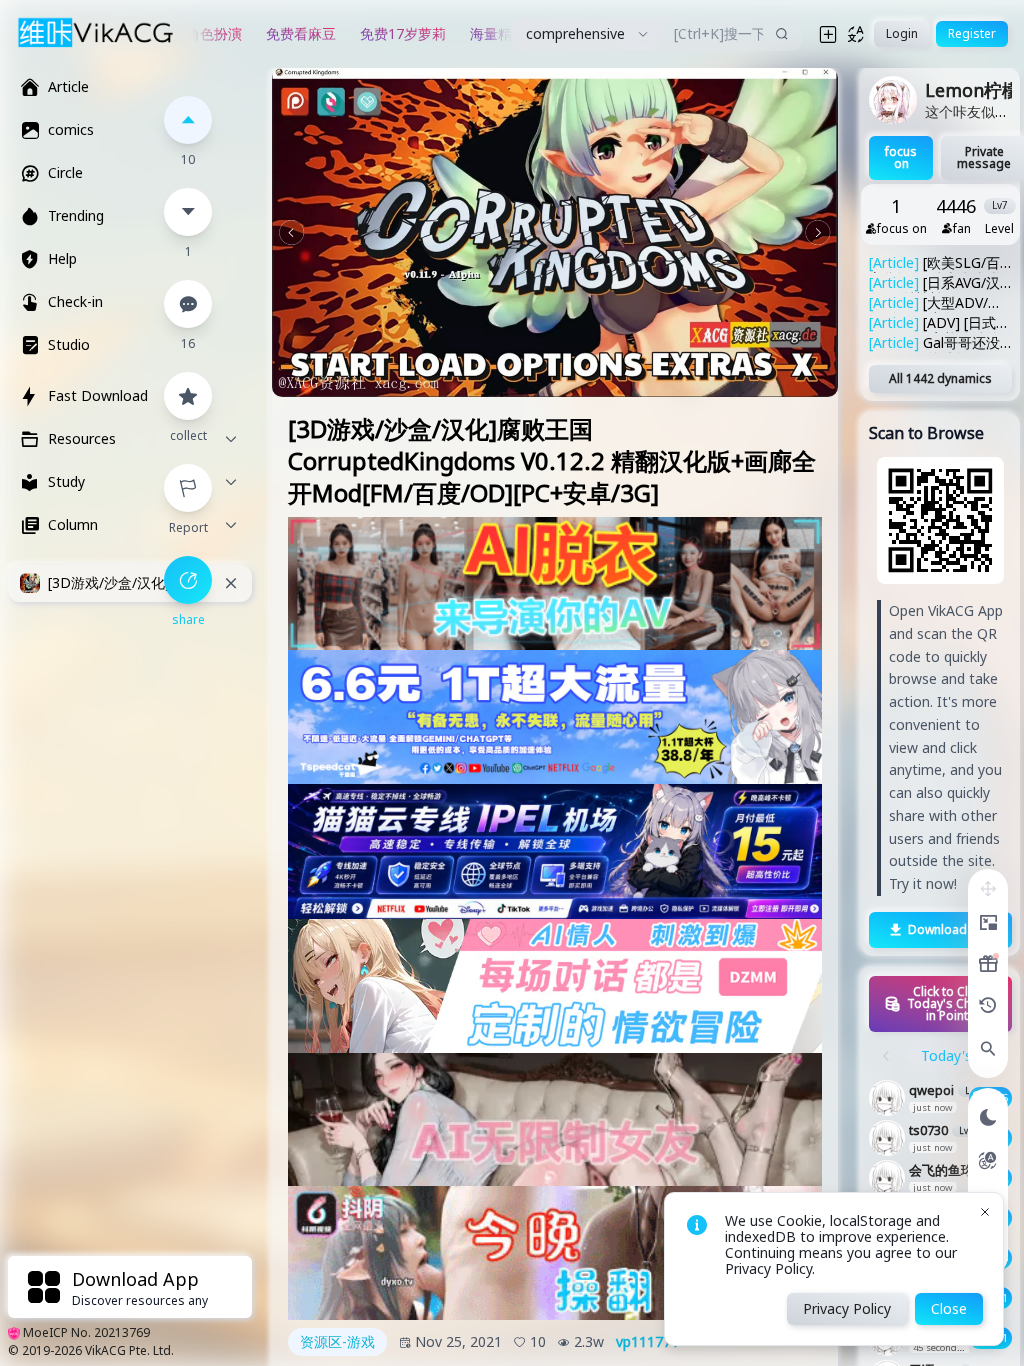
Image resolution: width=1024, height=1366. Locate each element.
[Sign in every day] (988, 964)
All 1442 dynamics (940, 378)
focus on (901, 157)
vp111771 (647, 1342)
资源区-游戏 (337, 1341)
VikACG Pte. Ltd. (129, 1350)
